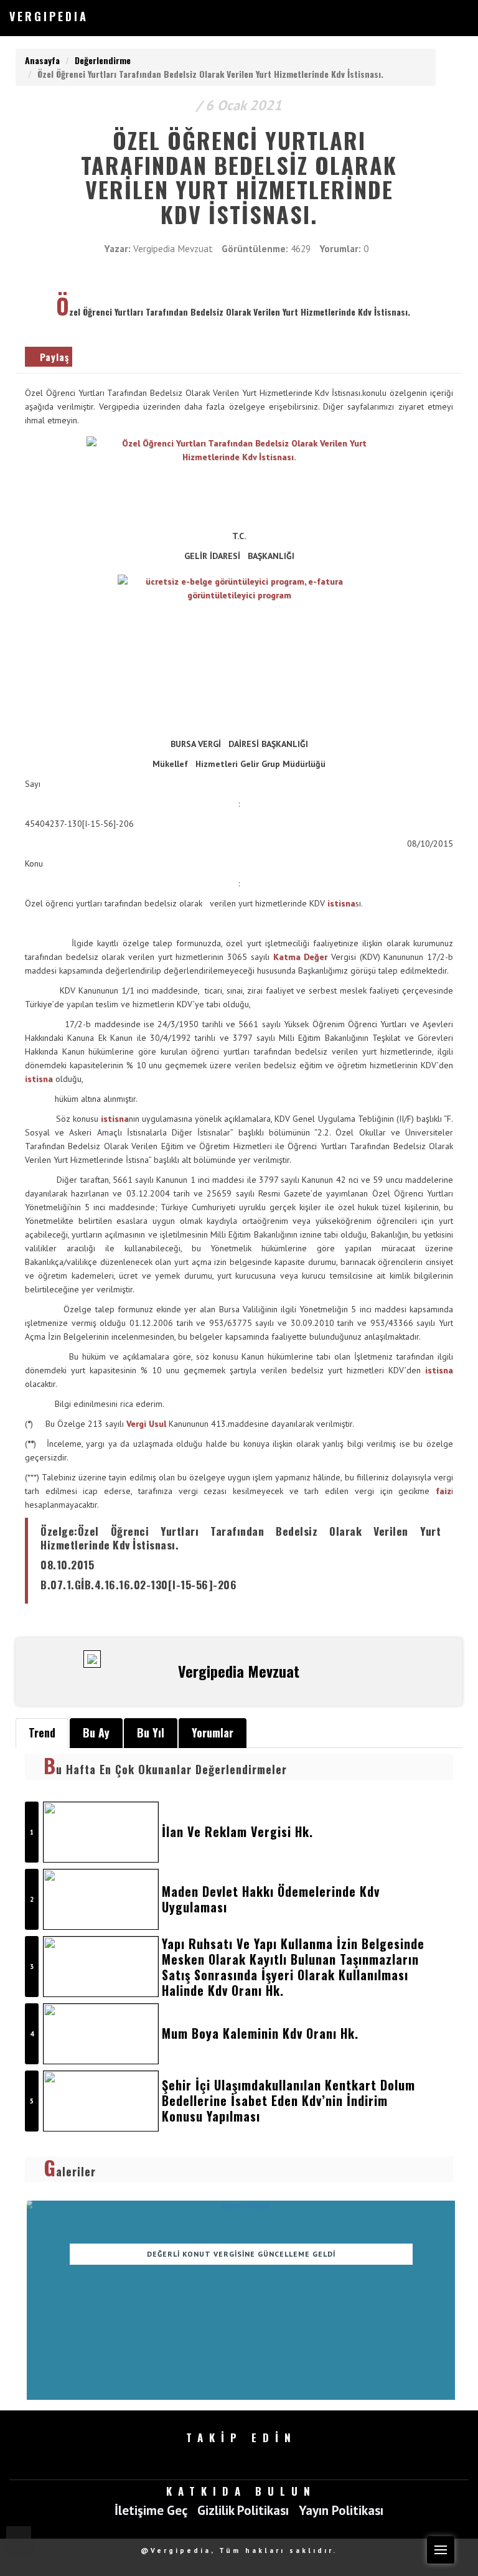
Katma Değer (301, 957)
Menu (441, 2550)
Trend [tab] (42, 1732)
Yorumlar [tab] (213, 1732)
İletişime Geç (151, 2511)
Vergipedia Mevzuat (173, 248)
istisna (341, 903)
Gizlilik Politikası (243, 2511)
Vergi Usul (146, 1424)
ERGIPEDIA (49, 16)
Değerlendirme (103, 60)
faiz (443, 1491)
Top (19, 2539)
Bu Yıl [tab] (151, 1732)
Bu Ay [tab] (96, 1732)
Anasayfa (42, 60)
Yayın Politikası (341, 2511)
